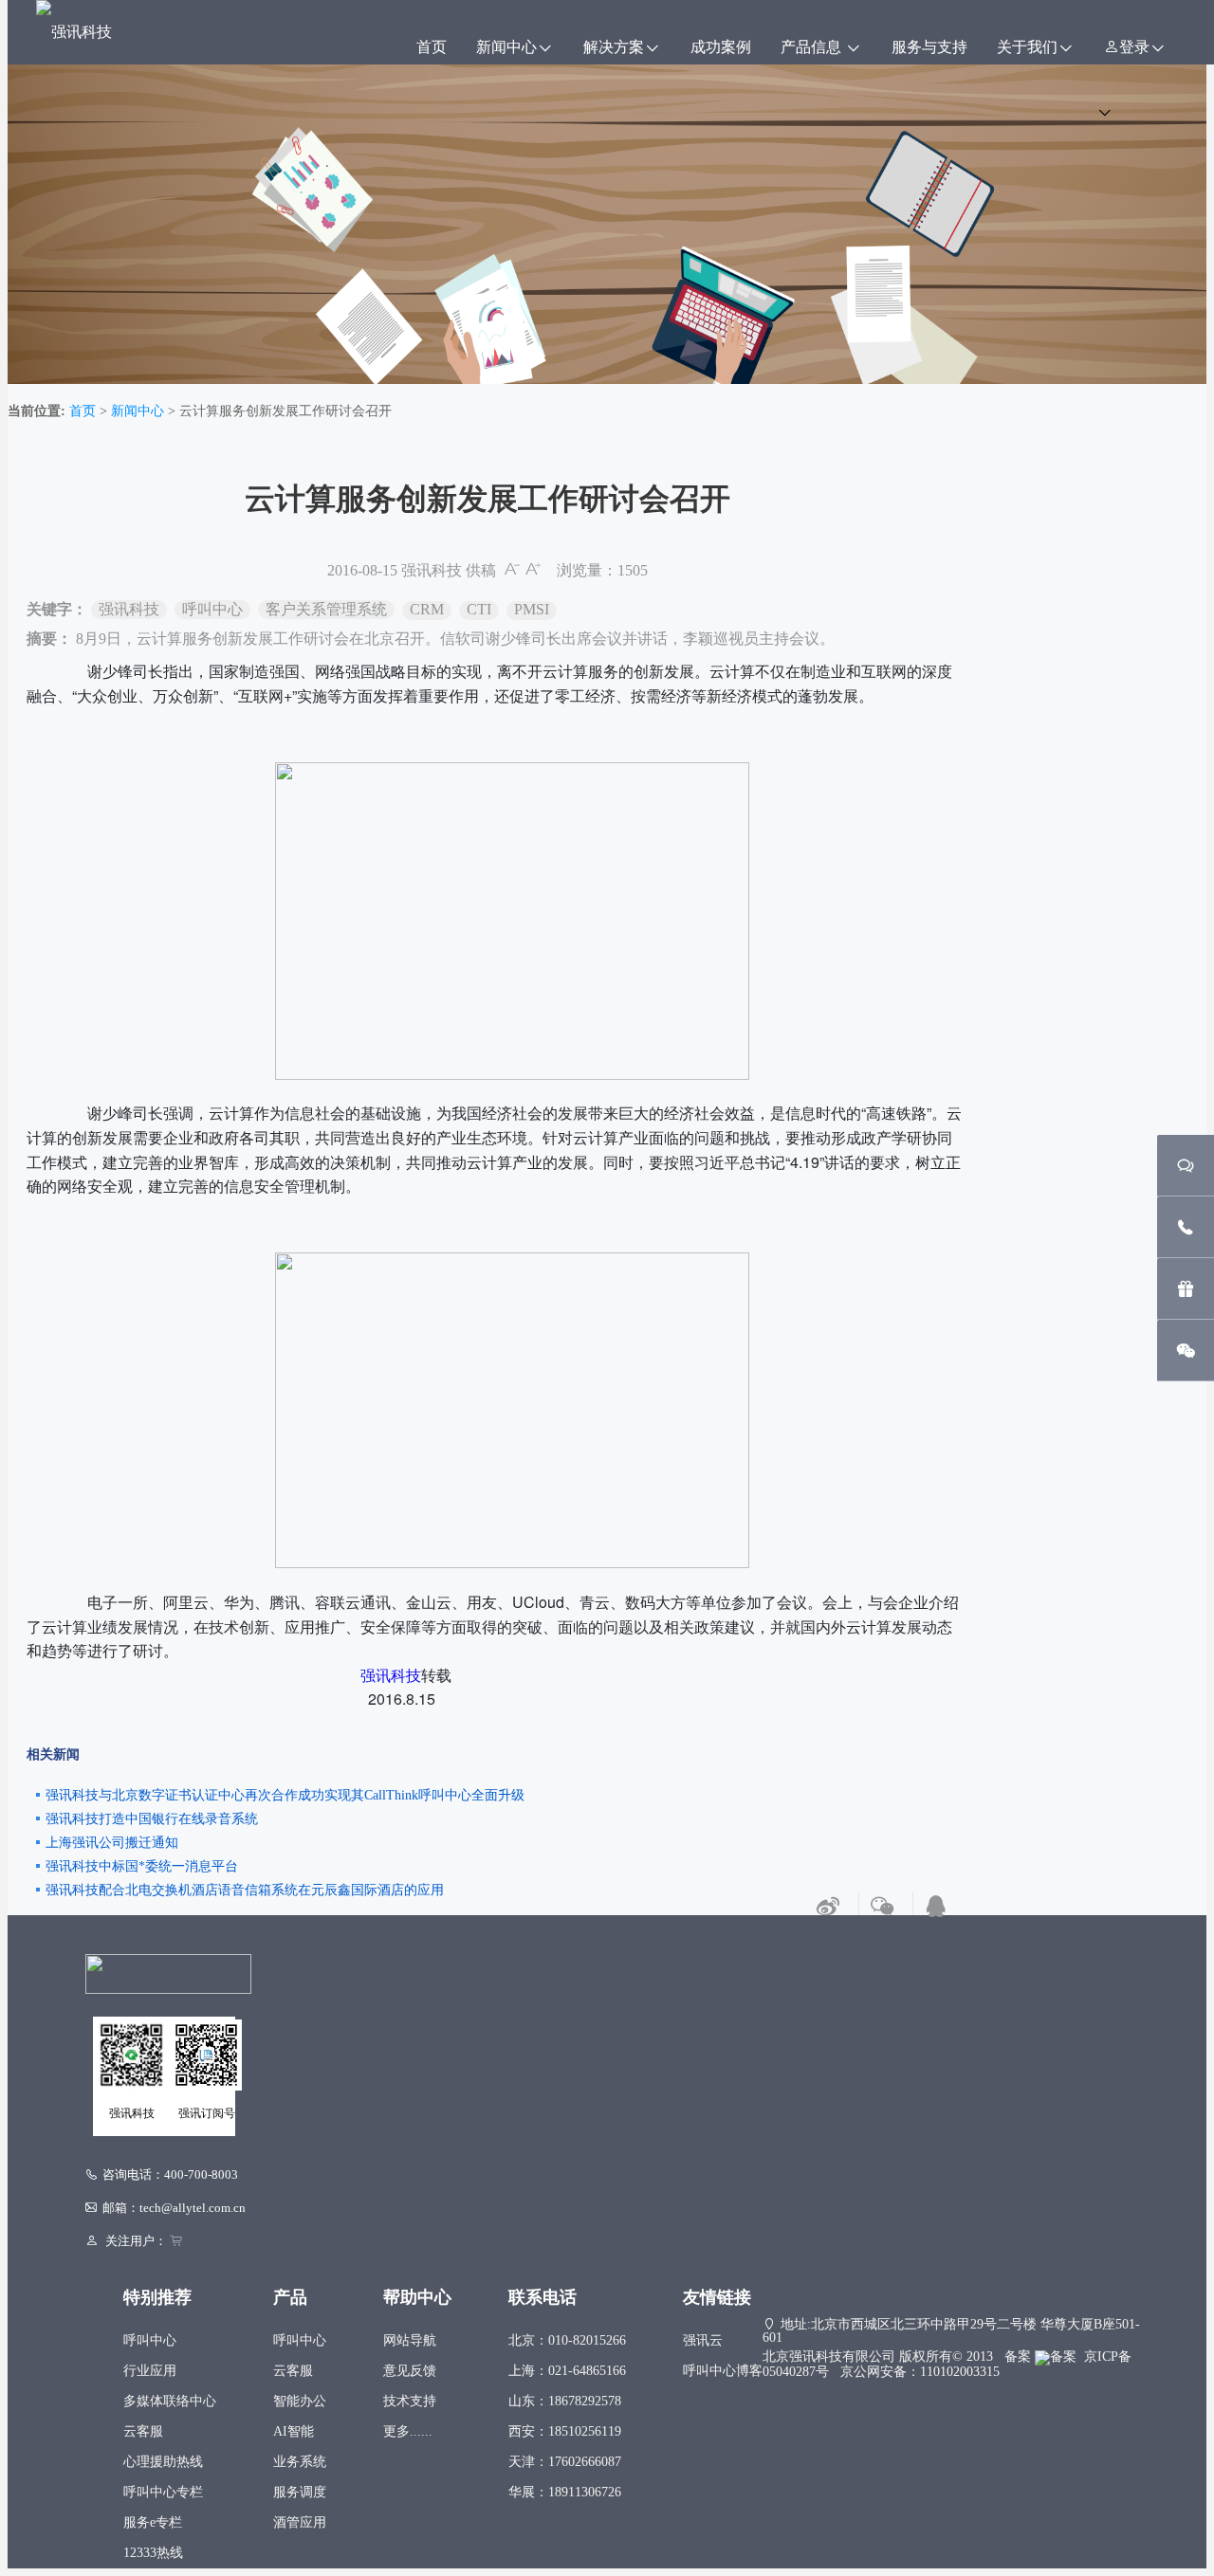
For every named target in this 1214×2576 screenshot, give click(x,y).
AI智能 (294, 2431)
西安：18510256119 (565, 2431)
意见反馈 (410, 2371)
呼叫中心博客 (723, 2371)
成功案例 (721, 47)
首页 (432, 47)
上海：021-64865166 (567, 2371)
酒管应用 (300, 2522)
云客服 (143, 2431)
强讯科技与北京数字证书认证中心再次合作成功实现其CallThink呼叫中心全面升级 (285, 1795)
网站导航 (410, 2340)
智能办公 (300, 2401)
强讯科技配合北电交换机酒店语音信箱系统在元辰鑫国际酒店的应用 (245, 1890)
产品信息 (813, 47)
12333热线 (153, 2553)
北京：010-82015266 (567, 2340)
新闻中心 (506, 47)
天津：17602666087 (565, 2462)
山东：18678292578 (565, 2401)
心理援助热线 (163, 2462)
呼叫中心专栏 (163, 2492)
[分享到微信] (882, 1907)
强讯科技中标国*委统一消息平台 (142, 1866)
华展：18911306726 (565, 2492)
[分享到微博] (828, 1907)
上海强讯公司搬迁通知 (112, 1843)
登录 (1134, 47)
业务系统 (300, 2462)
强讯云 (703, 2340)
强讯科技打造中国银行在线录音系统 (152, 1819)
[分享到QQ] (936, 1907)
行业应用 (150, 2371)
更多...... (408, 2431)
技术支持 (410, 2401)
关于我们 (1027, 47)
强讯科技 (432, 570)
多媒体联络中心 (170, 2401)
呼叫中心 (150, 2340)
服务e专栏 (153, 2522)
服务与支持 (929, 47)
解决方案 (614, 47)
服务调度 (300, 2492)
